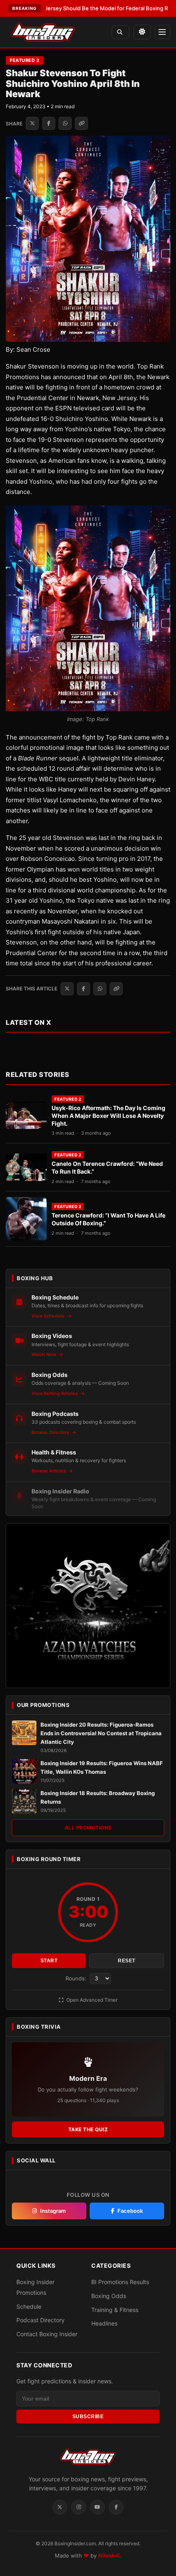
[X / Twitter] (60, 2507)
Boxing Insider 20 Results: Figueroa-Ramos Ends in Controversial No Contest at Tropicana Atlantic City (101, 1733)
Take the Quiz (88, 2129)
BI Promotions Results (120, 2282)
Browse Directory (51, 1432)
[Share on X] (32, 123)
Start (49, 1961)
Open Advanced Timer (91, 2000)
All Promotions (88, 1828)
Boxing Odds (109, 2296)
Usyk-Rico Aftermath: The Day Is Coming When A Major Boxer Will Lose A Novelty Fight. (108, 1116)
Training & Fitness (115, 2309)
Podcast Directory (41, 2320)
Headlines (104, 2323)
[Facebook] (116, 2507)
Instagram (53, 2211)
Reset (127, 1961)
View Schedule (49, 1316)
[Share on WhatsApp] (65, 123)
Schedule (29, 2306)
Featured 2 (25, 60)
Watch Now (44, 1354)
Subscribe (88, 2417)
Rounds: (77, 1978)
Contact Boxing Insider (47, 2334)
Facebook (130, 2211)
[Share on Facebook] (49, 123)
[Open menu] (162, 32)
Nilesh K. (110, 2555)
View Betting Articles (55, 1393)
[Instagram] (79, 2507)
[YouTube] (97, 2507)
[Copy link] (81, 123)
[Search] (121, 32)
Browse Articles (49, 1471)
